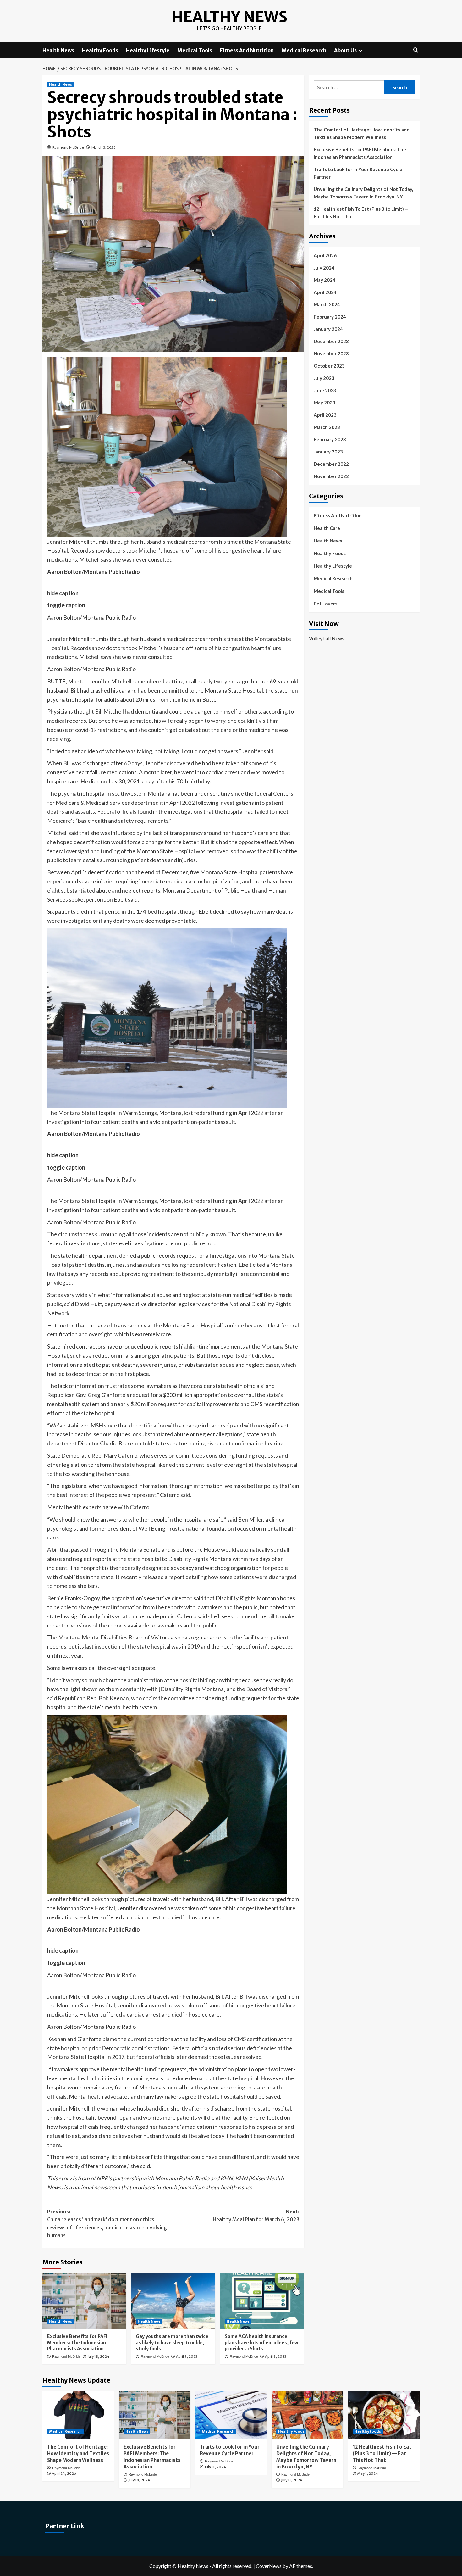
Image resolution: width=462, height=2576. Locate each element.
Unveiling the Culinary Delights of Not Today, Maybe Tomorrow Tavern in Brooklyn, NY (363, 193)
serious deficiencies (252, 2048)
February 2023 (330, 439)
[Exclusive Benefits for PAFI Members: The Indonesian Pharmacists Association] (84, 2301)
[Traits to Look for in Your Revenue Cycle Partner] (231, 2415)
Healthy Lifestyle (148, 50)
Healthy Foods (100, 50)
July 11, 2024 (215, 2467)
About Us (345, 50)
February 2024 (330, 317)
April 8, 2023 (276, 2356)
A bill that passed (68, 1549)
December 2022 (331, 464)
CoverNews (269, 2566)
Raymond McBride (68, 147)
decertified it (147, 803)
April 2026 (325, 255)
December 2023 (331, 341)
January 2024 (328, 329)
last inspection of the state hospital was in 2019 (142, 1646)
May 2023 (324, 403)
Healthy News (229, 17)
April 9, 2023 (187, 2356)
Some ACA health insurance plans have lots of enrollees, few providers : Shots (261, 2342)
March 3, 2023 (104, 147)
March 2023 (327, 427)
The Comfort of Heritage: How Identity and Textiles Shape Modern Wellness (362, 133)
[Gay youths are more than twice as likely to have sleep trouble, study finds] (173, 2301)
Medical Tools (195, 50)
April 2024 (325, 292)
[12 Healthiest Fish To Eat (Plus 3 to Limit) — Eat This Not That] (384, 2415)
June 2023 (325, 390)
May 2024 (324, 280)
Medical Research (304, 50)
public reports (161, 1346)
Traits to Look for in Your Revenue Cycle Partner (358, 173)
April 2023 (325, 415)
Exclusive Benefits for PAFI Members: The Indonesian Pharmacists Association (77, 2342)
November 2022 (331, 476)
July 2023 (324, 378)
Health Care (327, 528)
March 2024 (327, 304)
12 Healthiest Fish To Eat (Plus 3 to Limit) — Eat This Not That (361, 213)
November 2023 (331, 353)
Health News (58, 50)
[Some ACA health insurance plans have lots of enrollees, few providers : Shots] (262, 2301)
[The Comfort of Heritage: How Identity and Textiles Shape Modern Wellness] (78, 2415)
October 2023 (329, 366)
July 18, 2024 (98, 2356)
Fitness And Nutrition (247, 50)
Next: (256, 2216)
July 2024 (324, 268)
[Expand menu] (360, 51)
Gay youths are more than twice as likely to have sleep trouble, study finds (172, 2342)
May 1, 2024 (368, 2473)
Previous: (107, 2224)
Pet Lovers (325, 604)
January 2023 (328, 452)
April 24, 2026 (64, 2473)
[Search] (416, 50)
